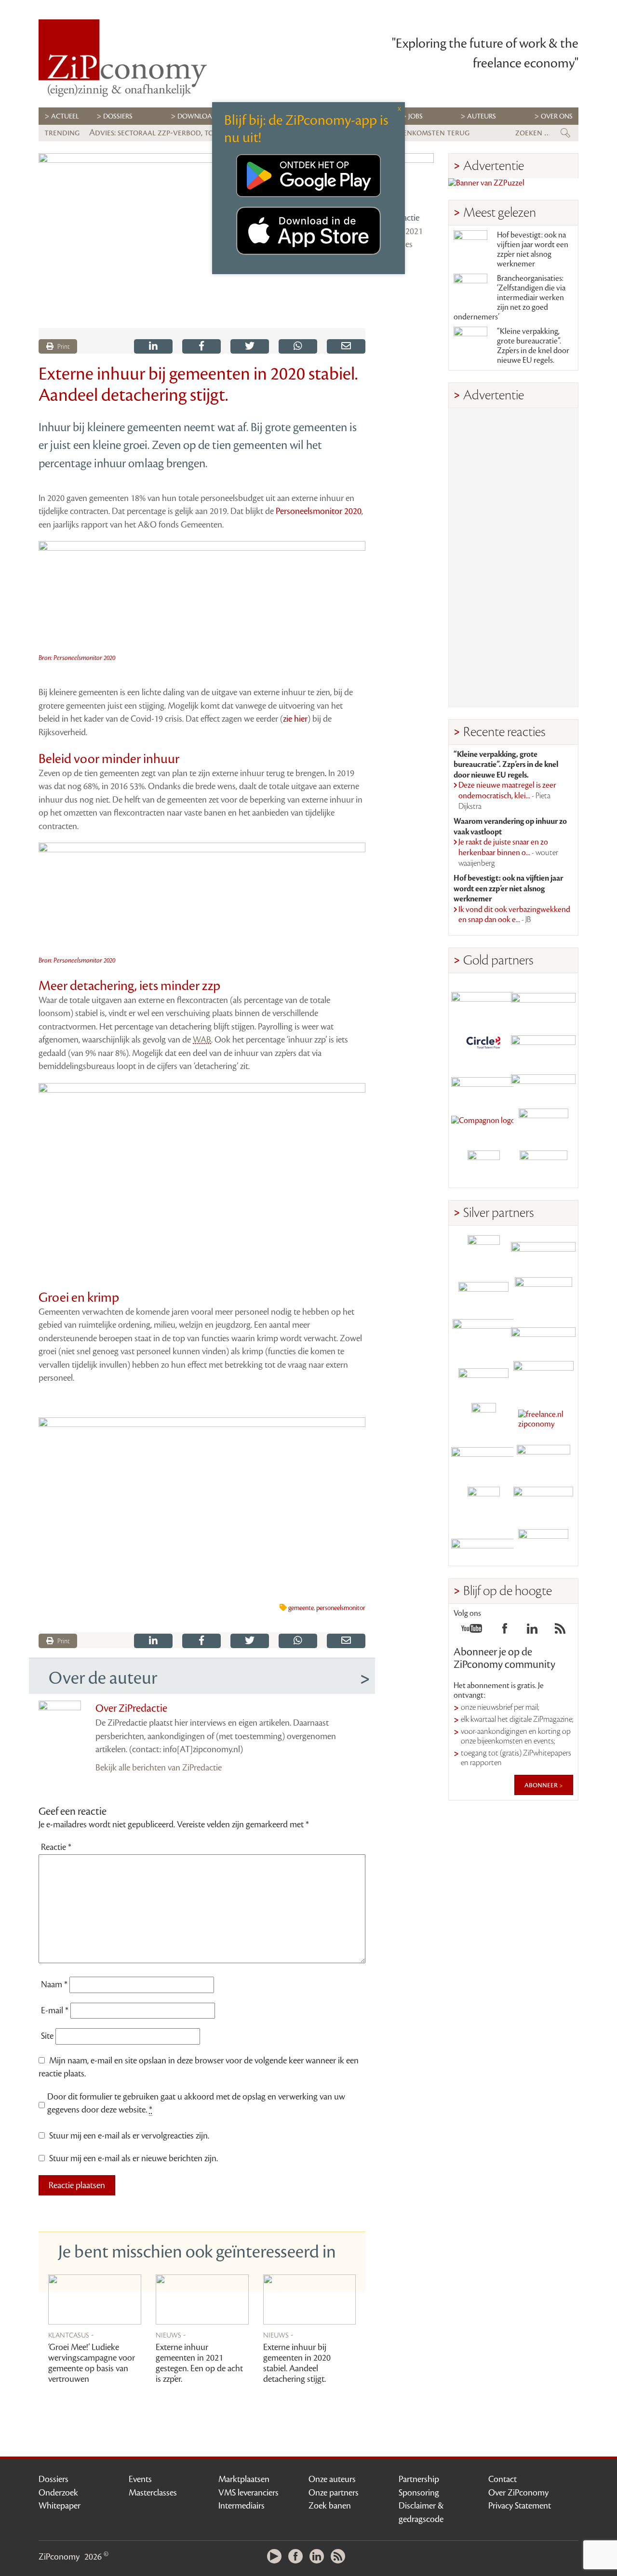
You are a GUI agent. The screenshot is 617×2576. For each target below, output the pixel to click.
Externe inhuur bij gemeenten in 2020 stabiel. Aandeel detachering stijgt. (297, 2363)
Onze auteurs (332, 2479)
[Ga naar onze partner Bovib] (543, 1083)
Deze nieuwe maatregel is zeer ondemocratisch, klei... (507, 796)
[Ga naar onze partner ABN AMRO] (543, 1335)
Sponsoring (419, 2493)
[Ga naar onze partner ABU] (543, 1461)
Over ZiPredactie (131, 1708)
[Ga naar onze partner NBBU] (483, 1461)
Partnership (419, 2479)
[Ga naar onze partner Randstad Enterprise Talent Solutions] (483, 1251)
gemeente (301, 1608)
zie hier (295, 719)
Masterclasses (153, 2493)
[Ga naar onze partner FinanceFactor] (543, 999)
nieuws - (171, 2335)
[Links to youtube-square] (472, 1631)
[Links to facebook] (505, 1631)
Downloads (199, 116)
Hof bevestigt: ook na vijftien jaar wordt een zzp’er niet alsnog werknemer (533, 250)
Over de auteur (103, 1678)
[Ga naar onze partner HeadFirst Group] (543, 1125)
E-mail (55, 2010)
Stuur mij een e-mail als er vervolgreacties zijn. (129, 2136)
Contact (503, 2479)
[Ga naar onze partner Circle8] (483, 1041)
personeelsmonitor (341, 1608)
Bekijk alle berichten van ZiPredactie (159, 1768)
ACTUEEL (65, 116)
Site (47, 2036)
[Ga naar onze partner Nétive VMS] (483, 1419)
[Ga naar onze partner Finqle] (483, 999)
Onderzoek (58, 2493)
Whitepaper (60, 2506)
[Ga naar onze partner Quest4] (483, 1293)
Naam (54, 1984)
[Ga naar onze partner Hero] (543, 1167)
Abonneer (542, 1785)
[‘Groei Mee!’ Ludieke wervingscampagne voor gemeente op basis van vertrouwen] (95, 2300)
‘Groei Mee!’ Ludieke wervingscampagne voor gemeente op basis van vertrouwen (92, 2363)
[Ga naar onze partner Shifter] (483, 1335)
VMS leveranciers (248, 2493)
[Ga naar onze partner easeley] (543, 1251)
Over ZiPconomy (518, 2493)
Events (140, 2479)
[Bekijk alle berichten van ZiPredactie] (407, 180)
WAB (202, 1040)
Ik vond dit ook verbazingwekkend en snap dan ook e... (514, 915)
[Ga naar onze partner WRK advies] (543, 1545)
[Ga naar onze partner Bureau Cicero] (483, 1503)
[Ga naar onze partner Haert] (483, 1377)
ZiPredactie (400, 218)
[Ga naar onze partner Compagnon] (483, 1125)
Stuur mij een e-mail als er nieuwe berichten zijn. (134, 2158)
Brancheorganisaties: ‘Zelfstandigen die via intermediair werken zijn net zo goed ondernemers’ (510, 298)
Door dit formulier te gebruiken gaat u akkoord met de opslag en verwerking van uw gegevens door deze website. (196, 2103)
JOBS (416, 116)
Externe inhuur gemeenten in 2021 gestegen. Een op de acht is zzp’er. (199, 2363)
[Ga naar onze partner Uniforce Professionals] (543, 1503)
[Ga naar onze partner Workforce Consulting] (543, 1293)
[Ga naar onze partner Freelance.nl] (543, 1419)
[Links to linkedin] (532, 1631)
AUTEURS (482, 116)
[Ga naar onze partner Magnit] (483, 1083)
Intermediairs (241, 2506)
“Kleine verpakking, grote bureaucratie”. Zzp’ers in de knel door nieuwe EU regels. (533, 346)
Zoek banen (330, 2506)
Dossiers (118, 116)
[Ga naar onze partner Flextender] (543, 1041)
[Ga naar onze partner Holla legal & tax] (543, 1377)
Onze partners (334, 2493)
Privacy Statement (520, 2506)
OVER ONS (557, 116)
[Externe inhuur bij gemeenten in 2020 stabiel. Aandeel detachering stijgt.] (310, 2300)
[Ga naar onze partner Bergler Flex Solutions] (483, 1545)
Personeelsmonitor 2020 (319, 511)
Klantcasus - (71, 2335)
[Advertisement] (513, 557)
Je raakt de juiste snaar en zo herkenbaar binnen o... (508, 852)
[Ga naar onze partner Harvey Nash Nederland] (483, 1167)
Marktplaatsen (244, 2479)
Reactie (56, 1847)
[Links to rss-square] (560, 1631)
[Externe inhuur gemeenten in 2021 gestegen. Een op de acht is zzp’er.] (202, 2300)
